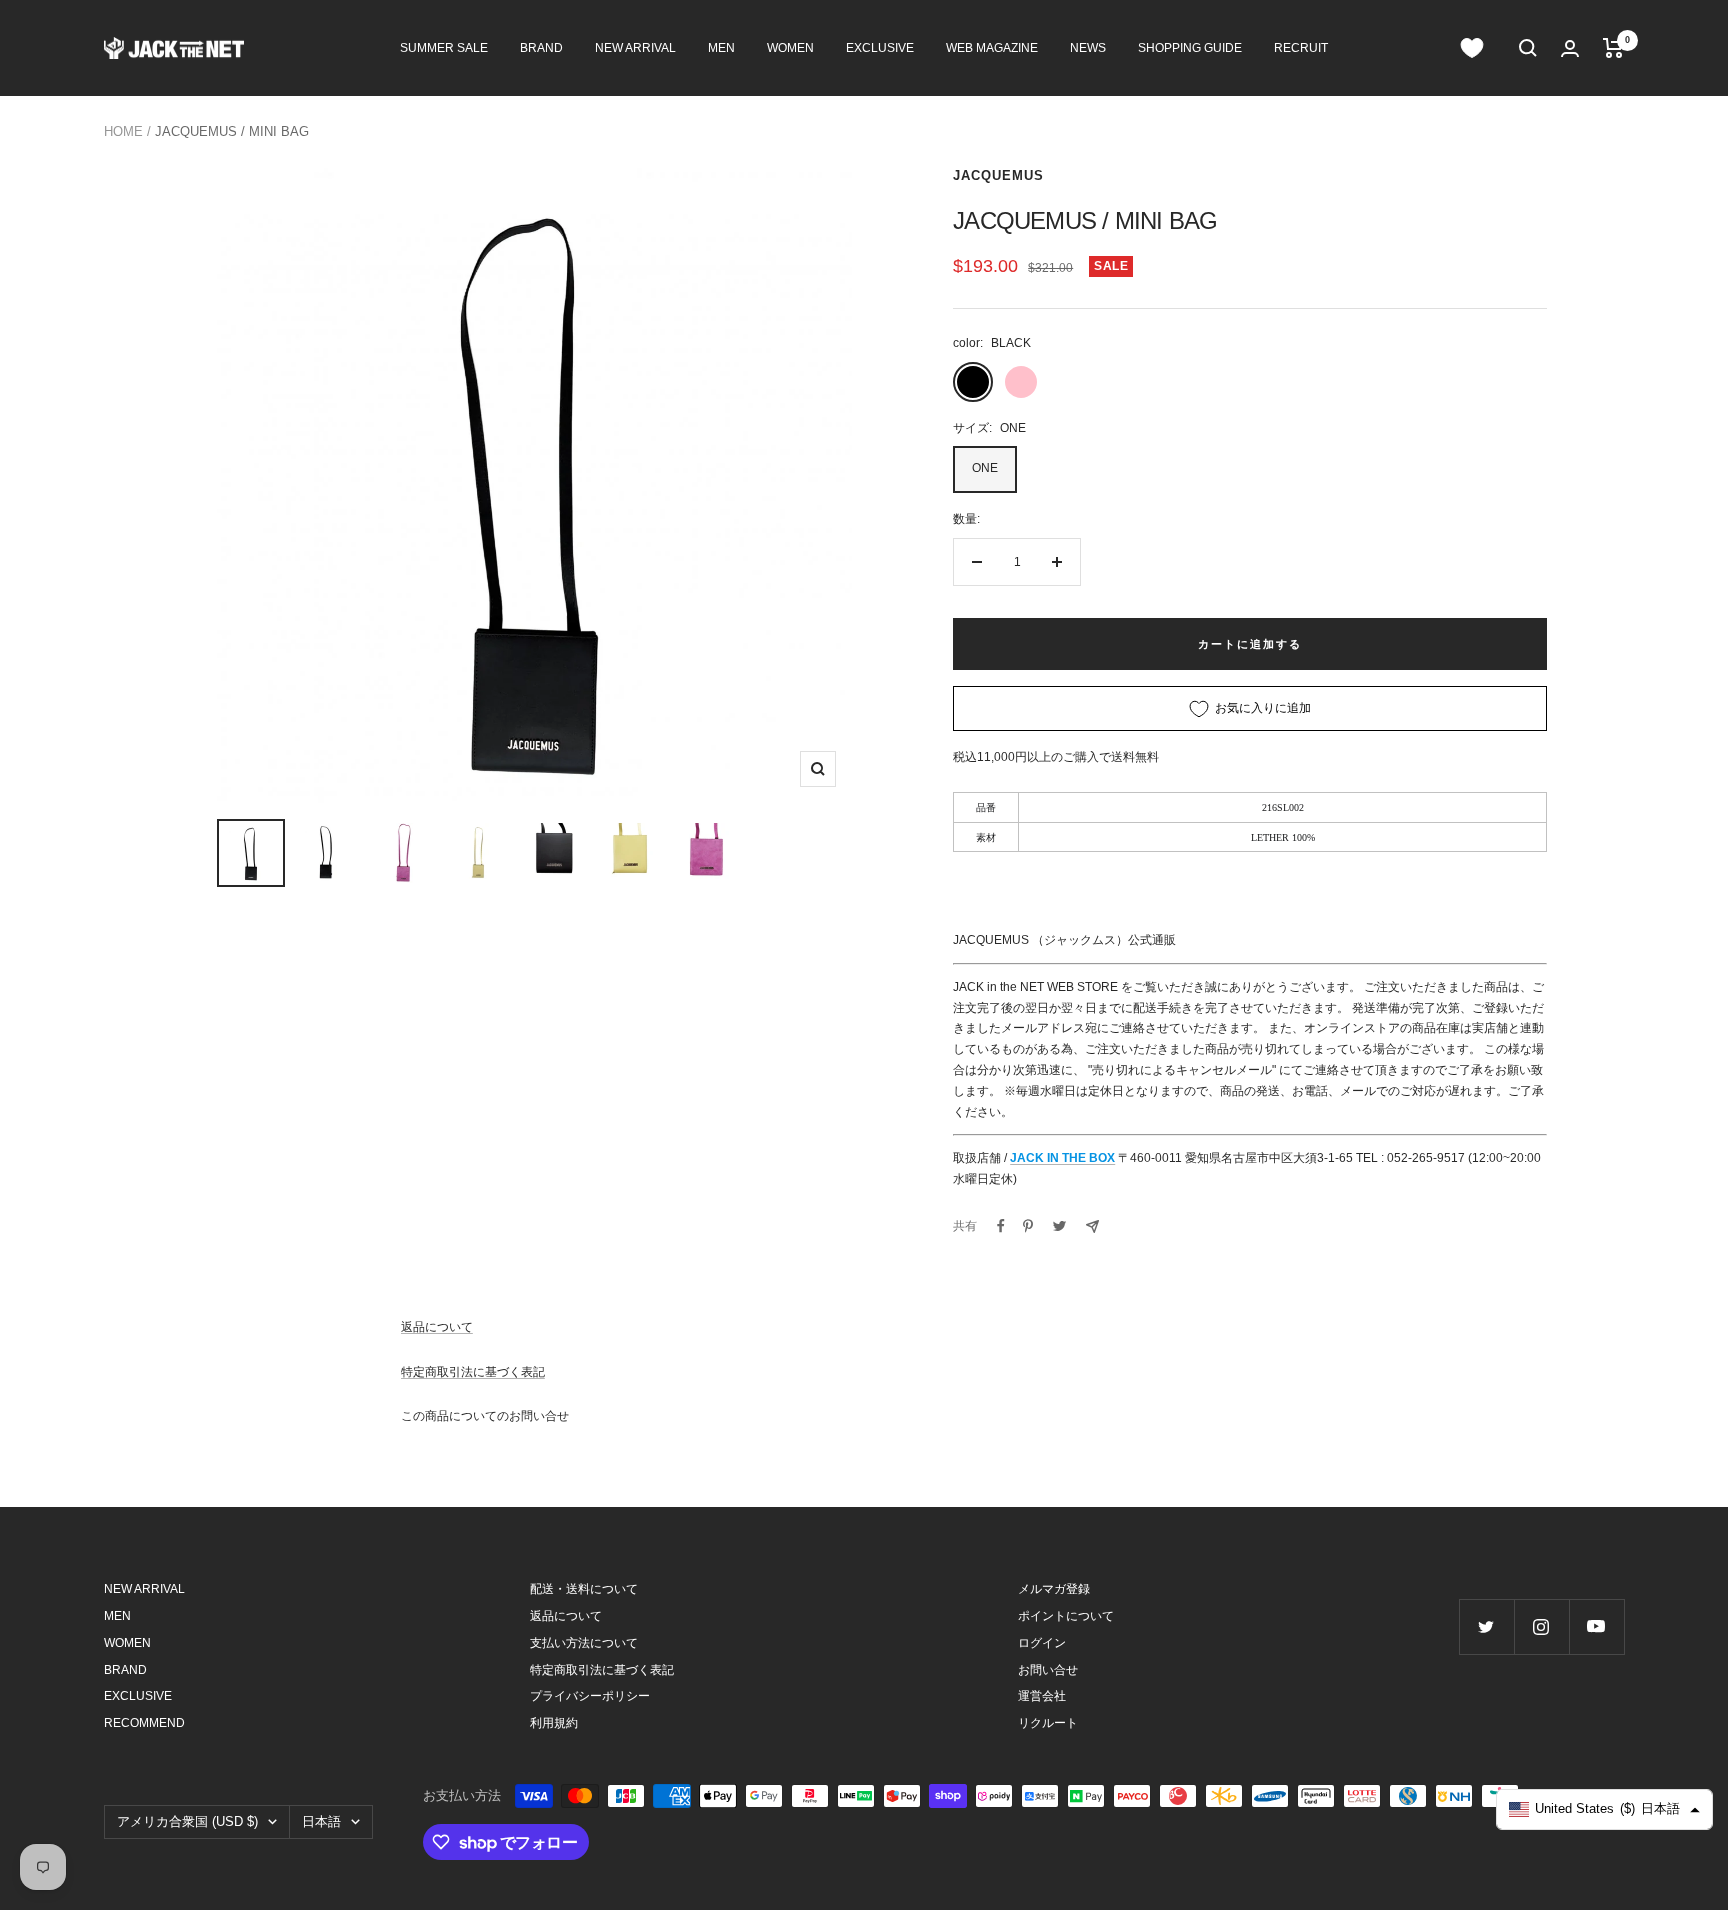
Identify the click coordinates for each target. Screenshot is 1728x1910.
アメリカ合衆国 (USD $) (187, 1821)
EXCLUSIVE (880, 48)
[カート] (1613, 48)
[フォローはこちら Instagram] (1541, 1626)
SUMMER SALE (444, 48)
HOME (123, 131)
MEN (721, 48)
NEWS (1088, 48)
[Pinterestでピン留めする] (1028, 1226)
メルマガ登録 (1054, 1589)
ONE (985, 468)
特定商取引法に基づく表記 (473, 1372)
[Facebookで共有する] (1001, 1226)
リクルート (1048, 1723)
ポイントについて (1066, 1616)
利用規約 (554, 1723)
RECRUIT (1301, 48)
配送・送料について (584, 1589)
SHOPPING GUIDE (1190, 48)
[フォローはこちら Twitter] (1486, 1626)
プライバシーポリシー (590, 1696)
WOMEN (790, 48)
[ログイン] (1570, 48)
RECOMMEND (144, 1723)
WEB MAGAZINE (992, 48)
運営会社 (1042, 1696)
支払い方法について (584, 1643)
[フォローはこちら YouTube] (1596, 1626)
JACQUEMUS (998, 175)
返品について (437, 1327)
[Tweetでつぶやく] (1059, 1226)
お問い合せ (1048, 1670)
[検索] (1528, 48)
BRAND (541, 48)
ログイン (1042, 1643)
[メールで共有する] (1092, 1226)
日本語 (321, 1821)
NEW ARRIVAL (635, 48)
